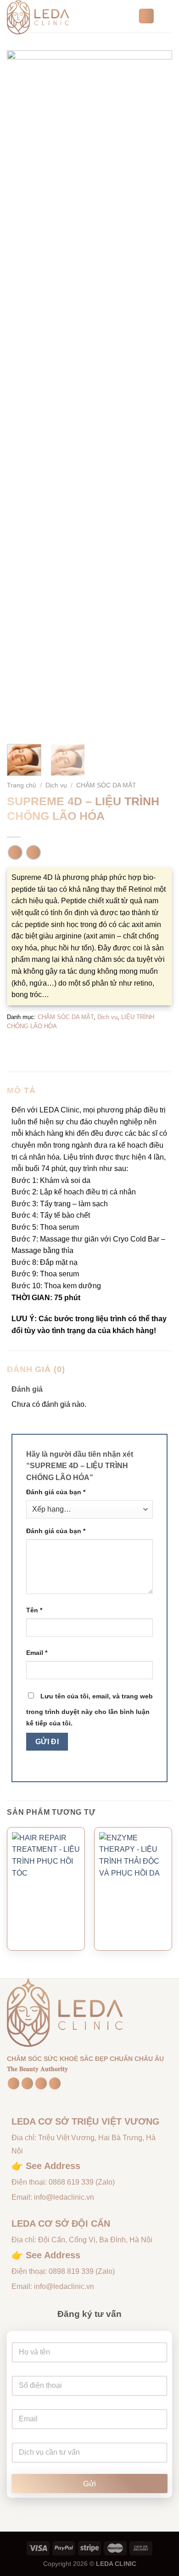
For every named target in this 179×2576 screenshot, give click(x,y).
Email (37, 1653)
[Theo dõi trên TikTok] (41, 2083)
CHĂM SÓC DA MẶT (106, 785)
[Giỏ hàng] (146, 16)
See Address (53, 2166)
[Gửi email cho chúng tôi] (55, 2083)
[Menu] (167, 16)
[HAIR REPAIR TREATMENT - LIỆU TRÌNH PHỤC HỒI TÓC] (46, 1905)
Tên (34, 1610)
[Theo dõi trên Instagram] (27, 2083)
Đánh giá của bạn (56, 1492)
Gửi (89, 2484)
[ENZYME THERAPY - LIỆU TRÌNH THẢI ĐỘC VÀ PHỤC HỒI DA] (133, 1905)
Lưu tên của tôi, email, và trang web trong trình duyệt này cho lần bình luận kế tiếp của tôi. (89, 1710)
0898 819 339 (71, 2271)
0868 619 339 (71, 2182)
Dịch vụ (56, 785)
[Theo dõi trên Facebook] (14, 2083)
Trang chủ (22, 785)
